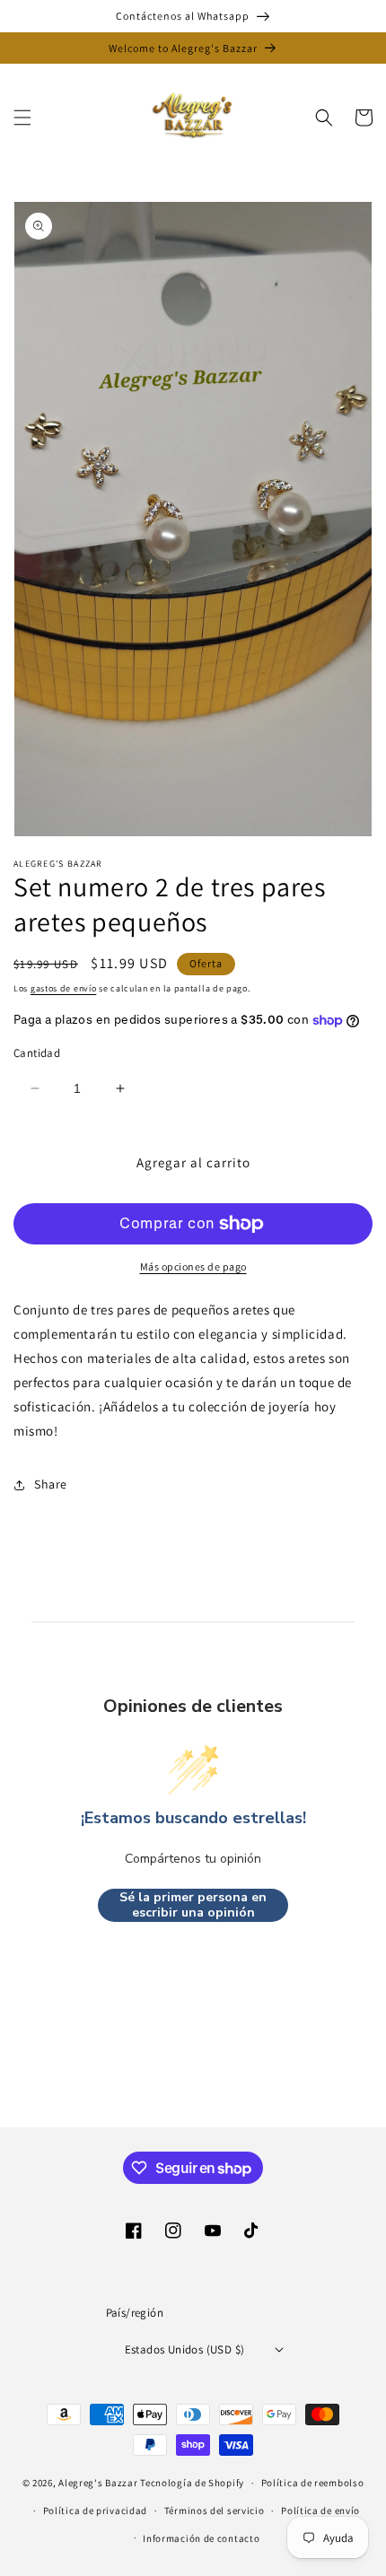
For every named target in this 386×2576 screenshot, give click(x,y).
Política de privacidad (95, 2511)
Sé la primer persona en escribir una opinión (193, 1905)
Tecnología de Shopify (192, 2483)
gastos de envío (64, 988)
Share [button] (51, 1484)
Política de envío (320, 2511)
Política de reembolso (313, 2483)
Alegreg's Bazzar (98, 2483)
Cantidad (37, 1053)
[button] (22, 118)
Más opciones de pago (193, 1266)
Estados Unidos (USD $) (185, 2349)
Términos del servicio (215, 2511)
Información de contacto (201, 2538)
